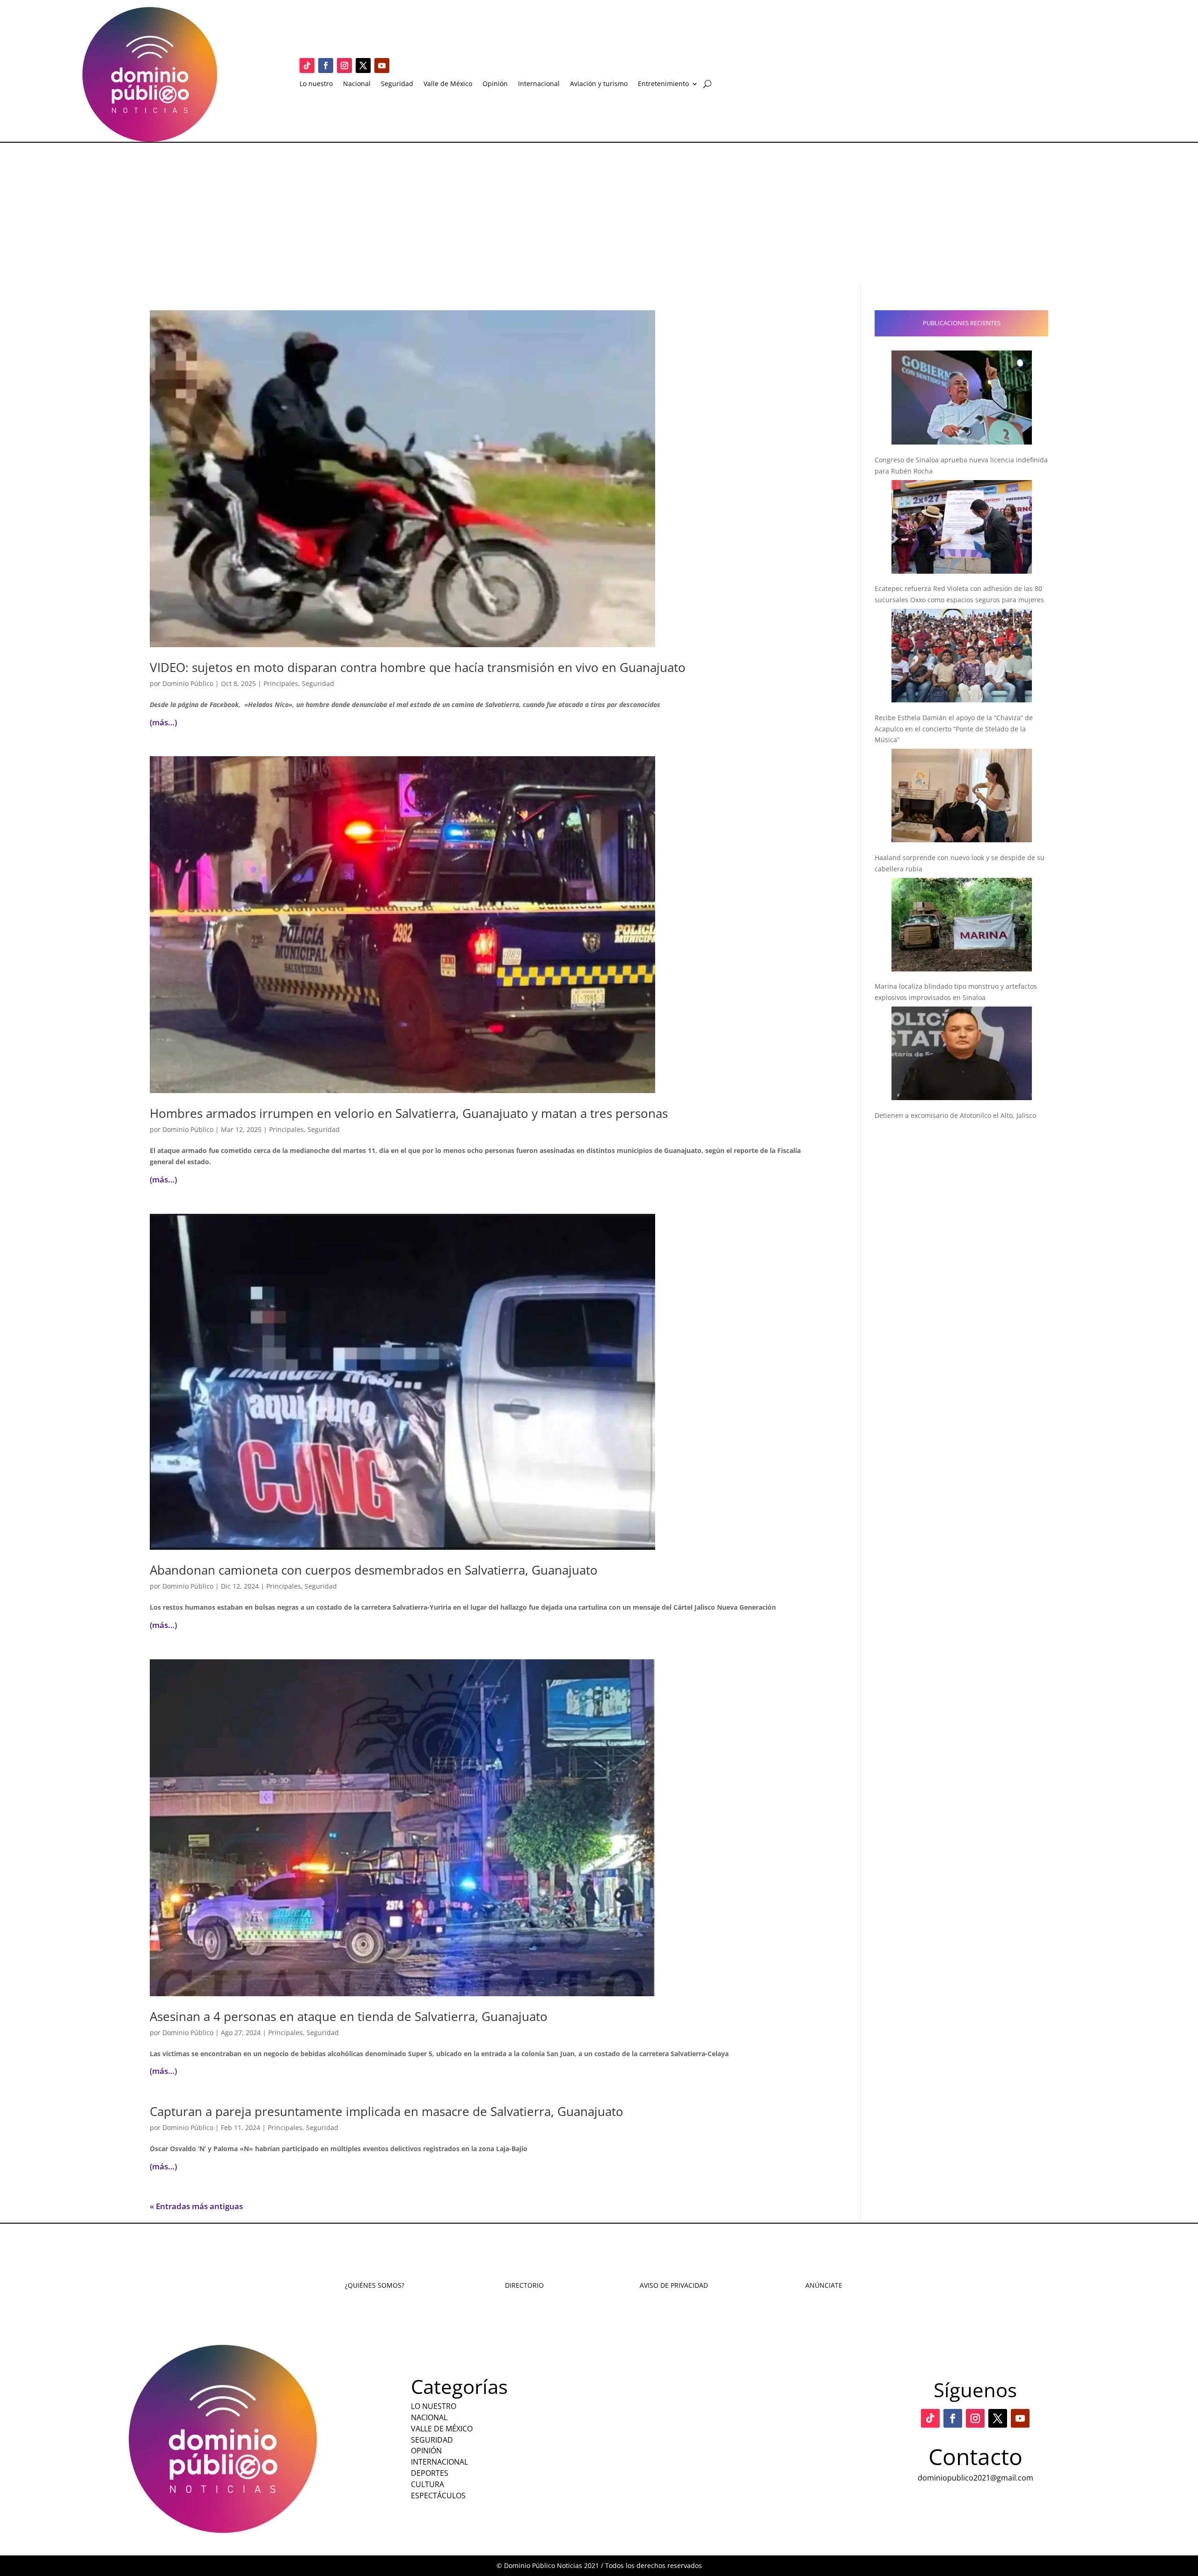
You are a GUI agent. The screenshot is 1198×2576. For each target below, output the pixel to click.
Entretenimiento (663, 84)
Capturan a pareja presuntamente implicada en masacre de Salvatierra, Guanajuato (387, 2111)
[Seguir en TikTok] (307, 66)
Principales (281, 683)
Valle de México (448, 84)
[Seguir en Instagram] (344, 66)
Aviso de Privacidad (674, 2285)
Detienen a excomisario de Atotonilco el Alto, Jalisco (955, 1115)
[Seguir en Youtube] (382, 66)
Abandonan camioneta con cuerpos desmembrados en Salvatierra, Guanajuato (374, 1570)
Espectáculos (438, 2496)
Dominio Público (188, 683)
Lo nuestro (316, 84)
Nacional (357, 84)
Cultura (427, 2484)
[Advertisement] (599, 213)
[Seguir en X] (363, 66)
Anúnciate (824, 2285)
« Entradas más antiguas (196, 2206)
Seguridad (397, 84)
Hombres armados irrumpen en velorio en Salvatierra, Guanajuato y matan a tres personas (409, 1113)
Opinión (495, 84)
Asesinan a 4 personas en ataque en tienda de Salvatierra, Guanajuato (349, 2016)
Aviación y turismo (599, 84)
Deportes (430, 2473)
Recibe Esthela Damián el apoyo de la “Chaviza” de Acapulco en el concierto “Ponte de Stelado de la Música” (954, 729)
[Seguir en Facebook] (326, 66)
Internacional (539, 84)
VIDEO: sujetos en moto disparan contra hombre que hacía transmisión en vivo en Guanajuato (418, 667)
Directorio (524, 2285)
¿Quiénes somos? (375, 2285)
